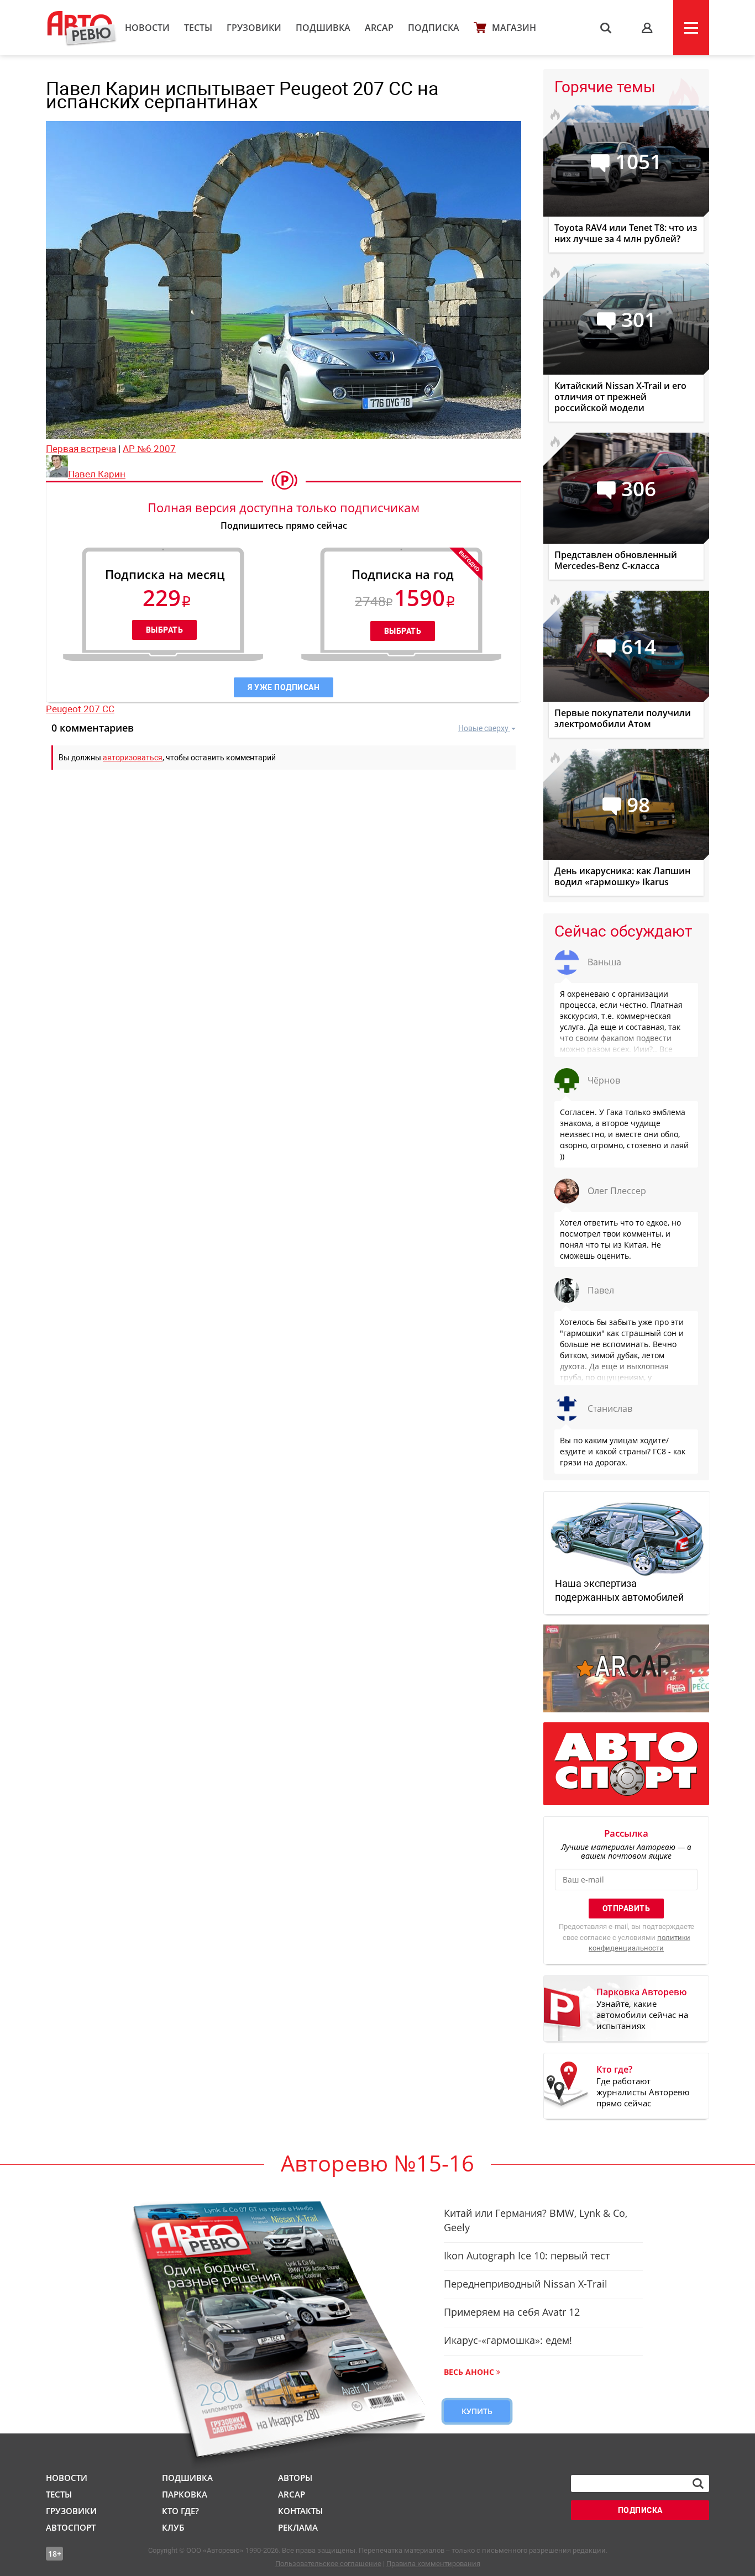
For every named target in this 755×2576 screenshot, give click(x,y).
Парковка (185, 2494)
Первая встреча (81, 449)
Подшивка (323, 28)
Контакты (300, 2511)
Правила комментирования (433, 2564)
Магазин (514, 28)
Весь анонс (469, 2372)
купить (477, 2411)
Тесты (198, 28)
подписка (640, 2510)
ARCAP (379, 28)
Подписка (434, 28)
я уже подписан (284, 687)
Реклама (298, 2527)
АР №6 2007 (149, 449)
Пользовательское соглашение (328, 2564)
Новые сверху (483, 728)
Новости (147, 28)
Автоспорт (71, 2527)
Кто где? (180, 2511)
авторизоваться (133, 758)
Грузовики (254, 28)
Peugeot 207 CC (80, 709)
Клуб (173, 2527)
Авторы (295, 2478)
